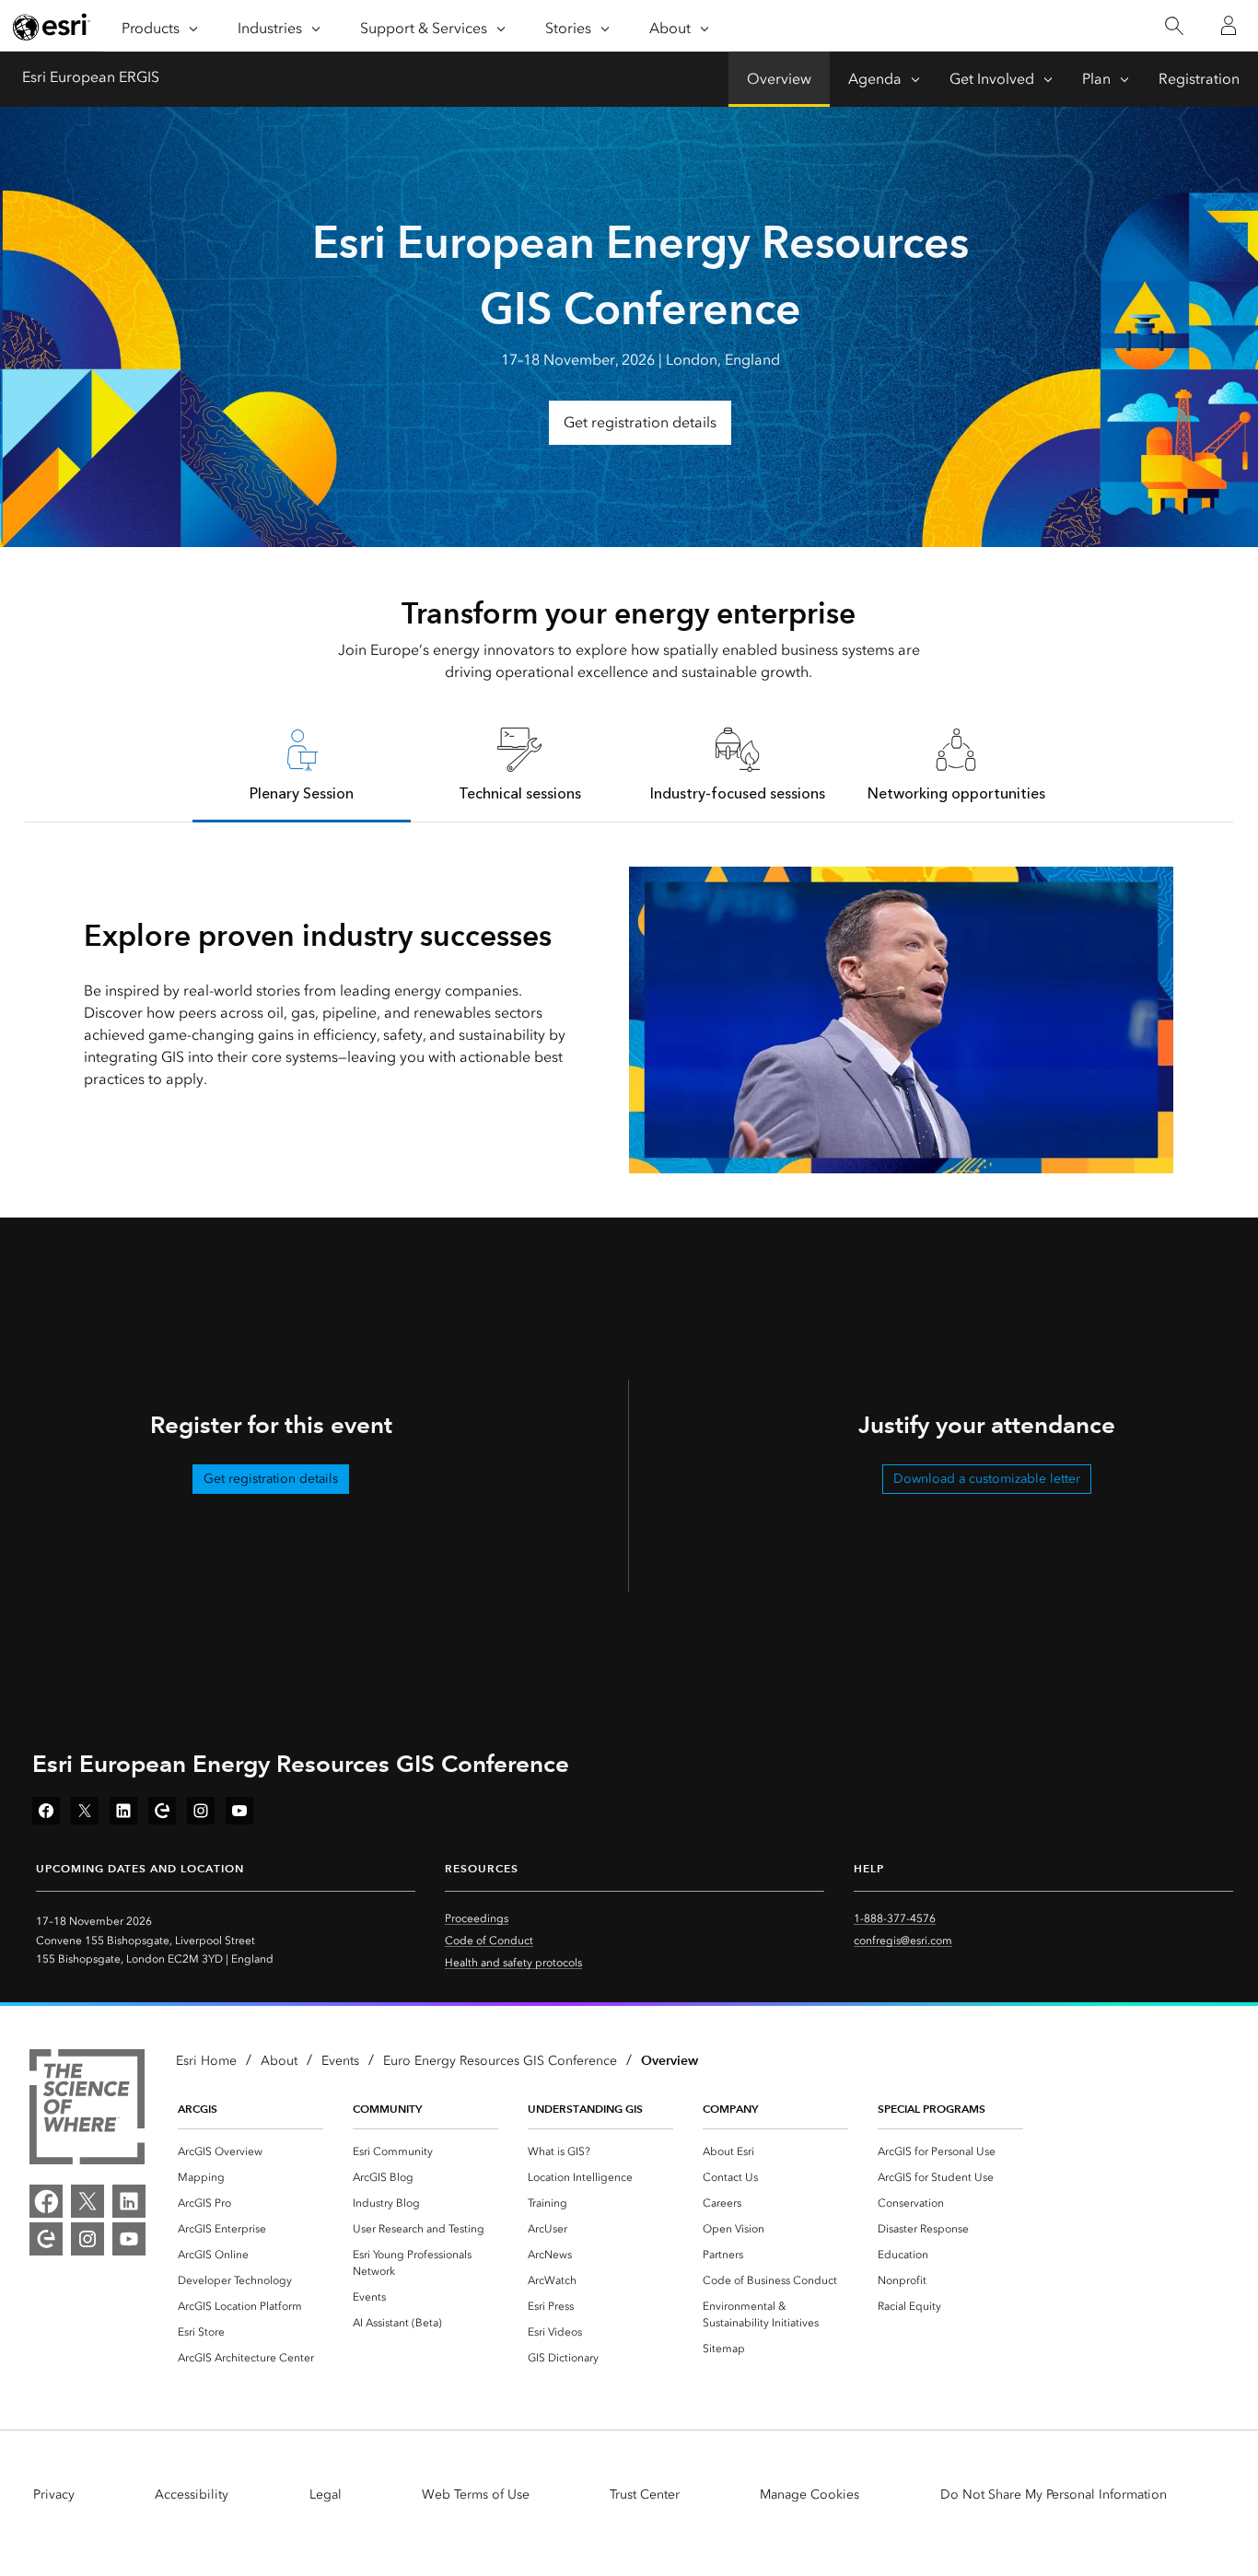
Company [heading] (730, 2109)
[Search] (1174, 26)
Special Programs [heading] (932, 2109)
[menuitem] (250, 2151)
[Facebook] (46, 2201)
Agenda (875, 79)
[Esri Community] (46, 2239)
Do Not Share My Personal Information (1054, 2494)
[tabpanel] (629, 1020)
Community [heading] (387, 2109)
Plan (1096, 79)
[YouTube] (129, 2239)
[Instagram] (87, 2239)
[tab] (302, 764)
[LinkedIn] (129, 2201)
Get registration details (640, 422)
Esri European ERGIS (91, 77)
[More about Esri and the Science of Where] (87, 2110)
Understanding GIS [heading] (585, 2109)
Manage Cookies (810, 2494)
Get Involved (992, 79)
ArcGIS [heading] (198, 2109)
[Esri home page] (52, 27)
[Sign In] (1229, 26)
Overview (779, 79)
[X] (87, 2201)
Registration (1199, 79)
